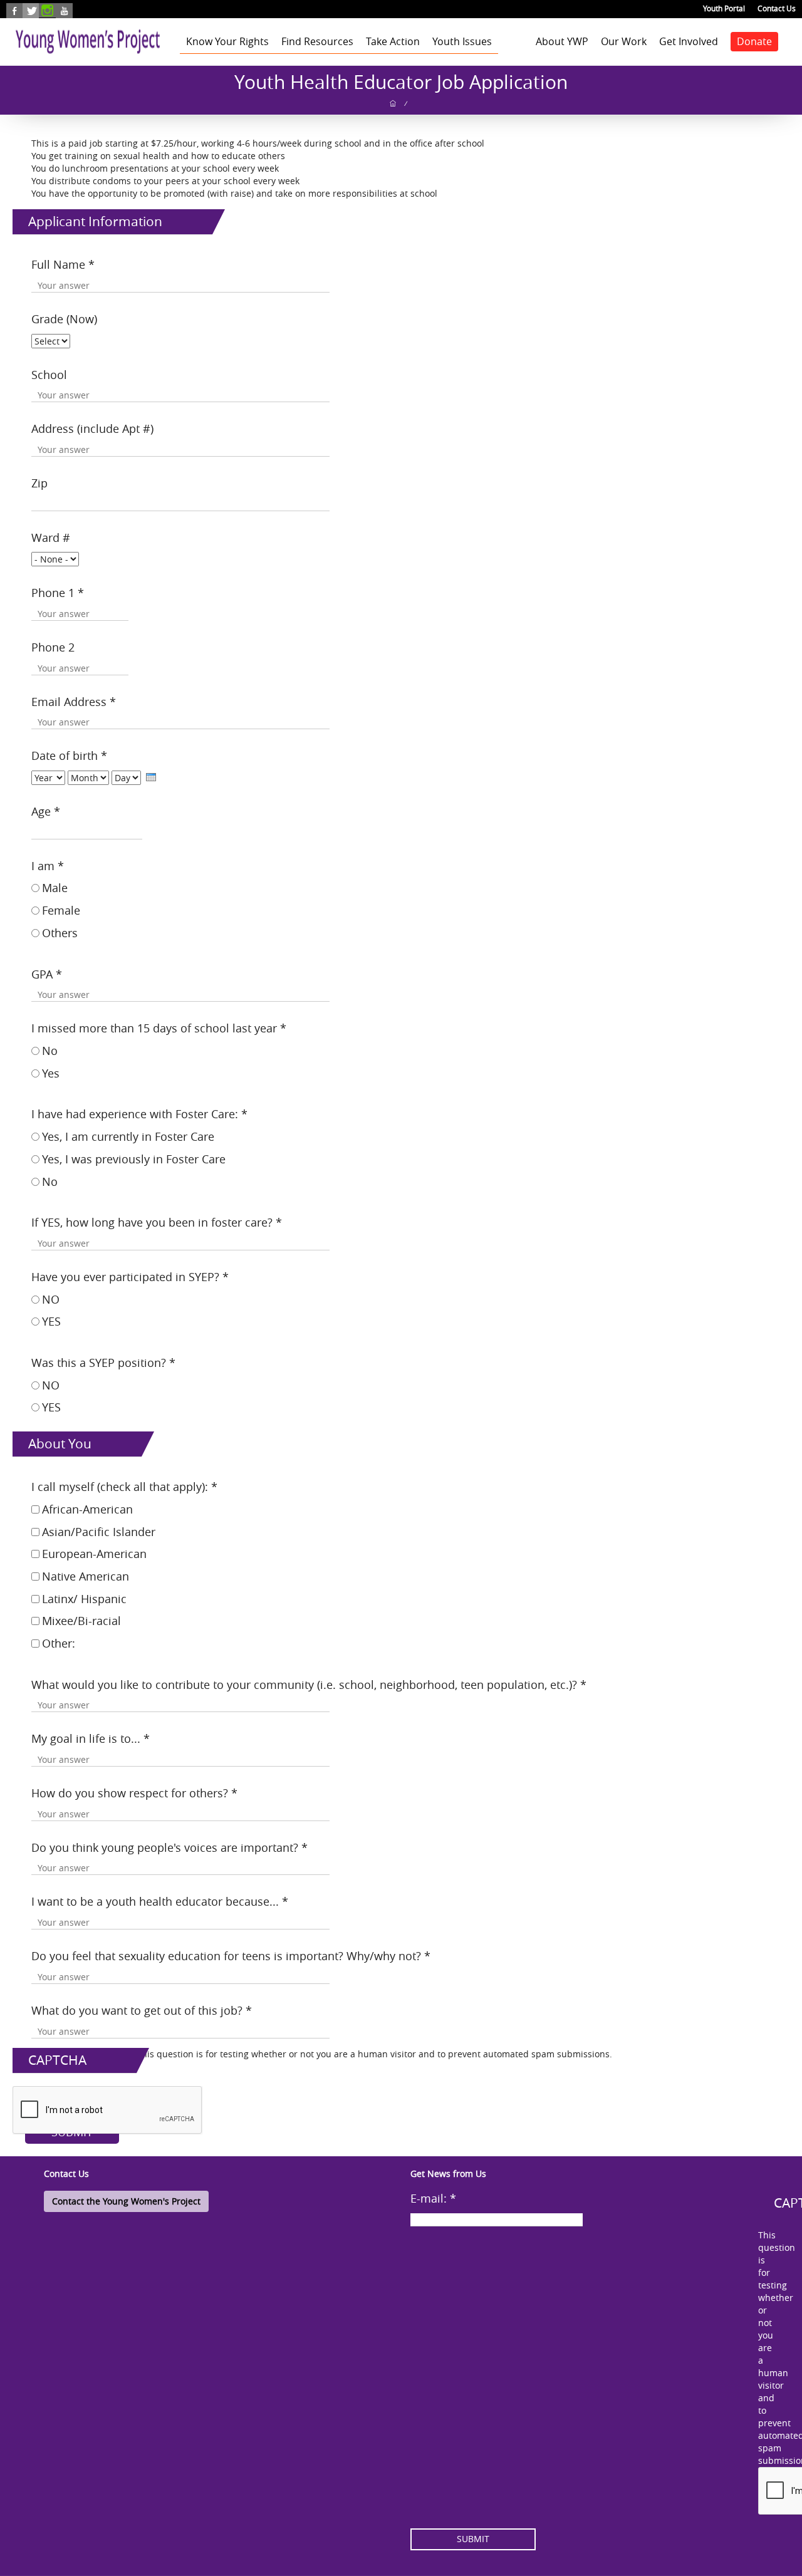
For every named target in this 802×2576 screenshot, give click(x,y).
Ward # (51, 538)
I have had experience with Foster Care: (139, 1114)
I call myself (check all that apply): (124, 1487)
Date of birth (69, 756)
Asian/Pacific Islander (99, 1532)
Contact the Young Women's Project (126, 2201)
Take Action (393, 41)
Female (61, 910)
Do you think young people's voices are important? (169, 1847)
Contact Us (777, 8)
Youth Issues (462, 41)
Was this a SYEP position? (103, 1363)
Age (46, 811)
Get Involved (689, 41)
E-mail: (433, 2198)
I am (48, 866)
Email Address (74, 702)
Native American (86, 1576)
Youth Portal (724, 8)
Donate (754, 41)
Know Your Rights (227, 41)
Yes (51, 1073)
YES (51, 1321)
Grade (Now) (64, 319)
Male (55, 888)
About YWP (562, 41)
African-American (87, 1509)
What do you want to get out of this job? (142, 2010)
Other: (59, 1643)
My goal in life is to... (91, 1738)
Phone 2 (53, 647)
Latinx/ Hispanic (84, 1599)
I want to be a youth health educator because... (160, 1901)
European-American (94, 1554)
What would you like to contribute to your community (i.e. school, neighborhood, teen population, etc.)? (309, 1685)
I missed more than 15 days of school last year (159, 1028)
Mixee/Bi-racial (81, 1621)
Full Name (63, 264)
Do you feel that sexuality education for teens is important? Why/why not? (231, 1956)
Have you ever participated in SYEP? (130, 1277)
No (50, 1051)
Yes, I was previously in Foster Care (134, 1159)
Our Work (624, 41)
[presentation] (151, 777)
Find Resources (317, 41)
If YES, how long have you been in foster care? (157, 1222)
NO (51, 1299)
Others (60, 933)
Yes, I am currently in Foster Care (128, 1136)
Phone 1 (58, 593)
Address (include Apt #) (92, 428)
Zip (39, 483)
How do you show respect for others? (134, 1793)
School (49, 375)
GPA (47, 974)
